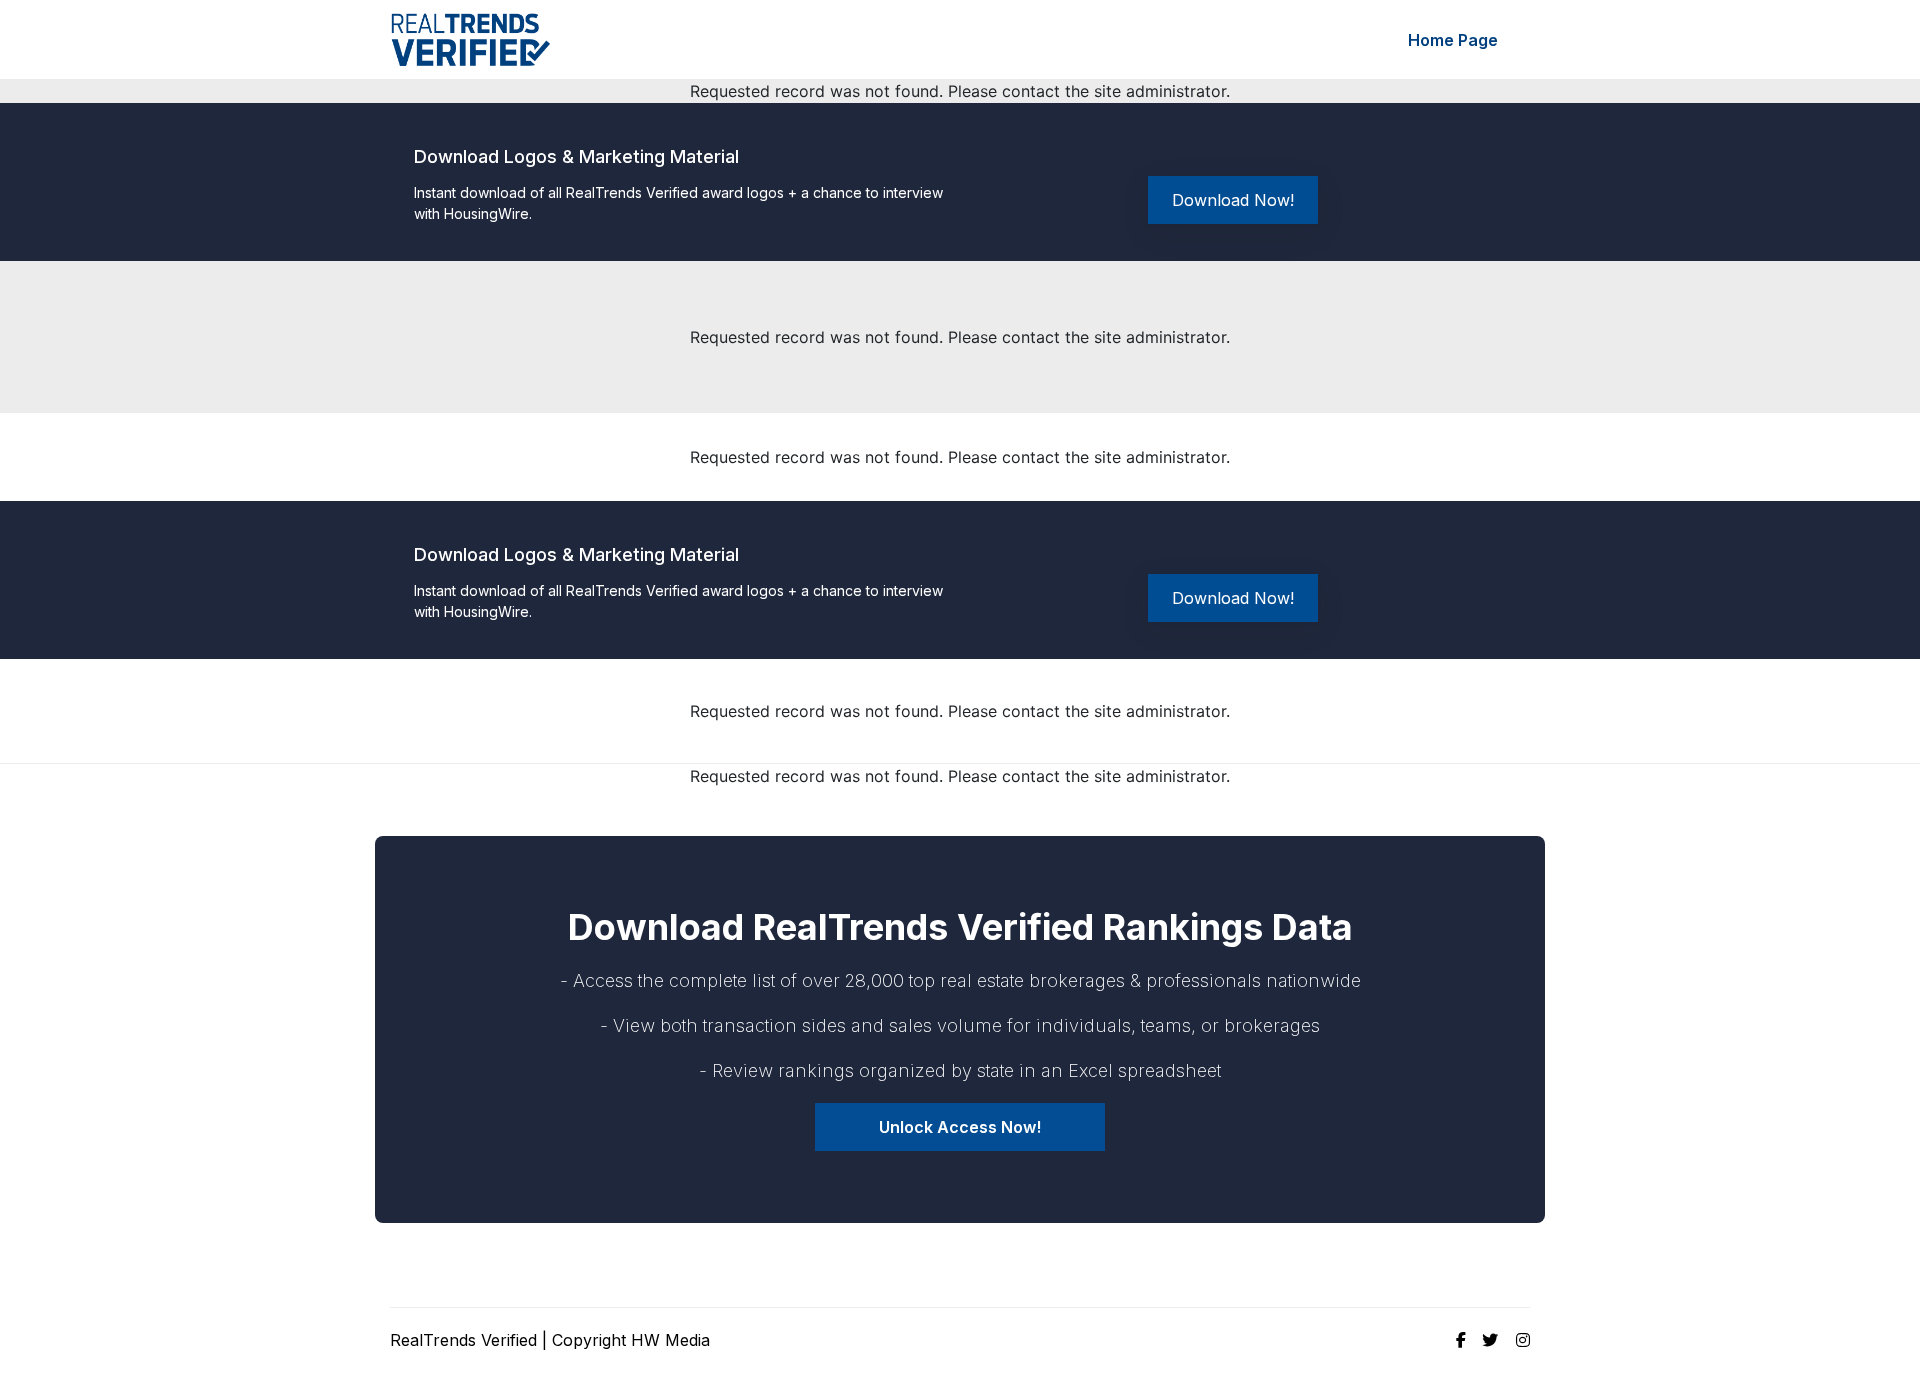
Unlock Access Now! (960, 1127)
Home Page (1453, 40)
